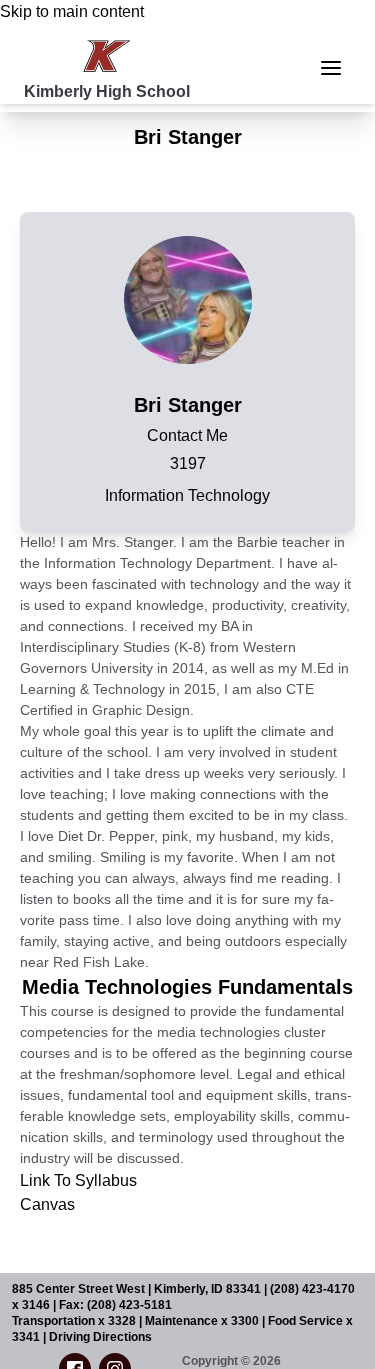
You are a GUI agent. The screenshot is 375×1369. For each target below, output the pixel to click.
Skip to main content (72, 11)
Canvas (47, 1204)
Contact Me (187, 435)
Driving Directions (100, 1337)
